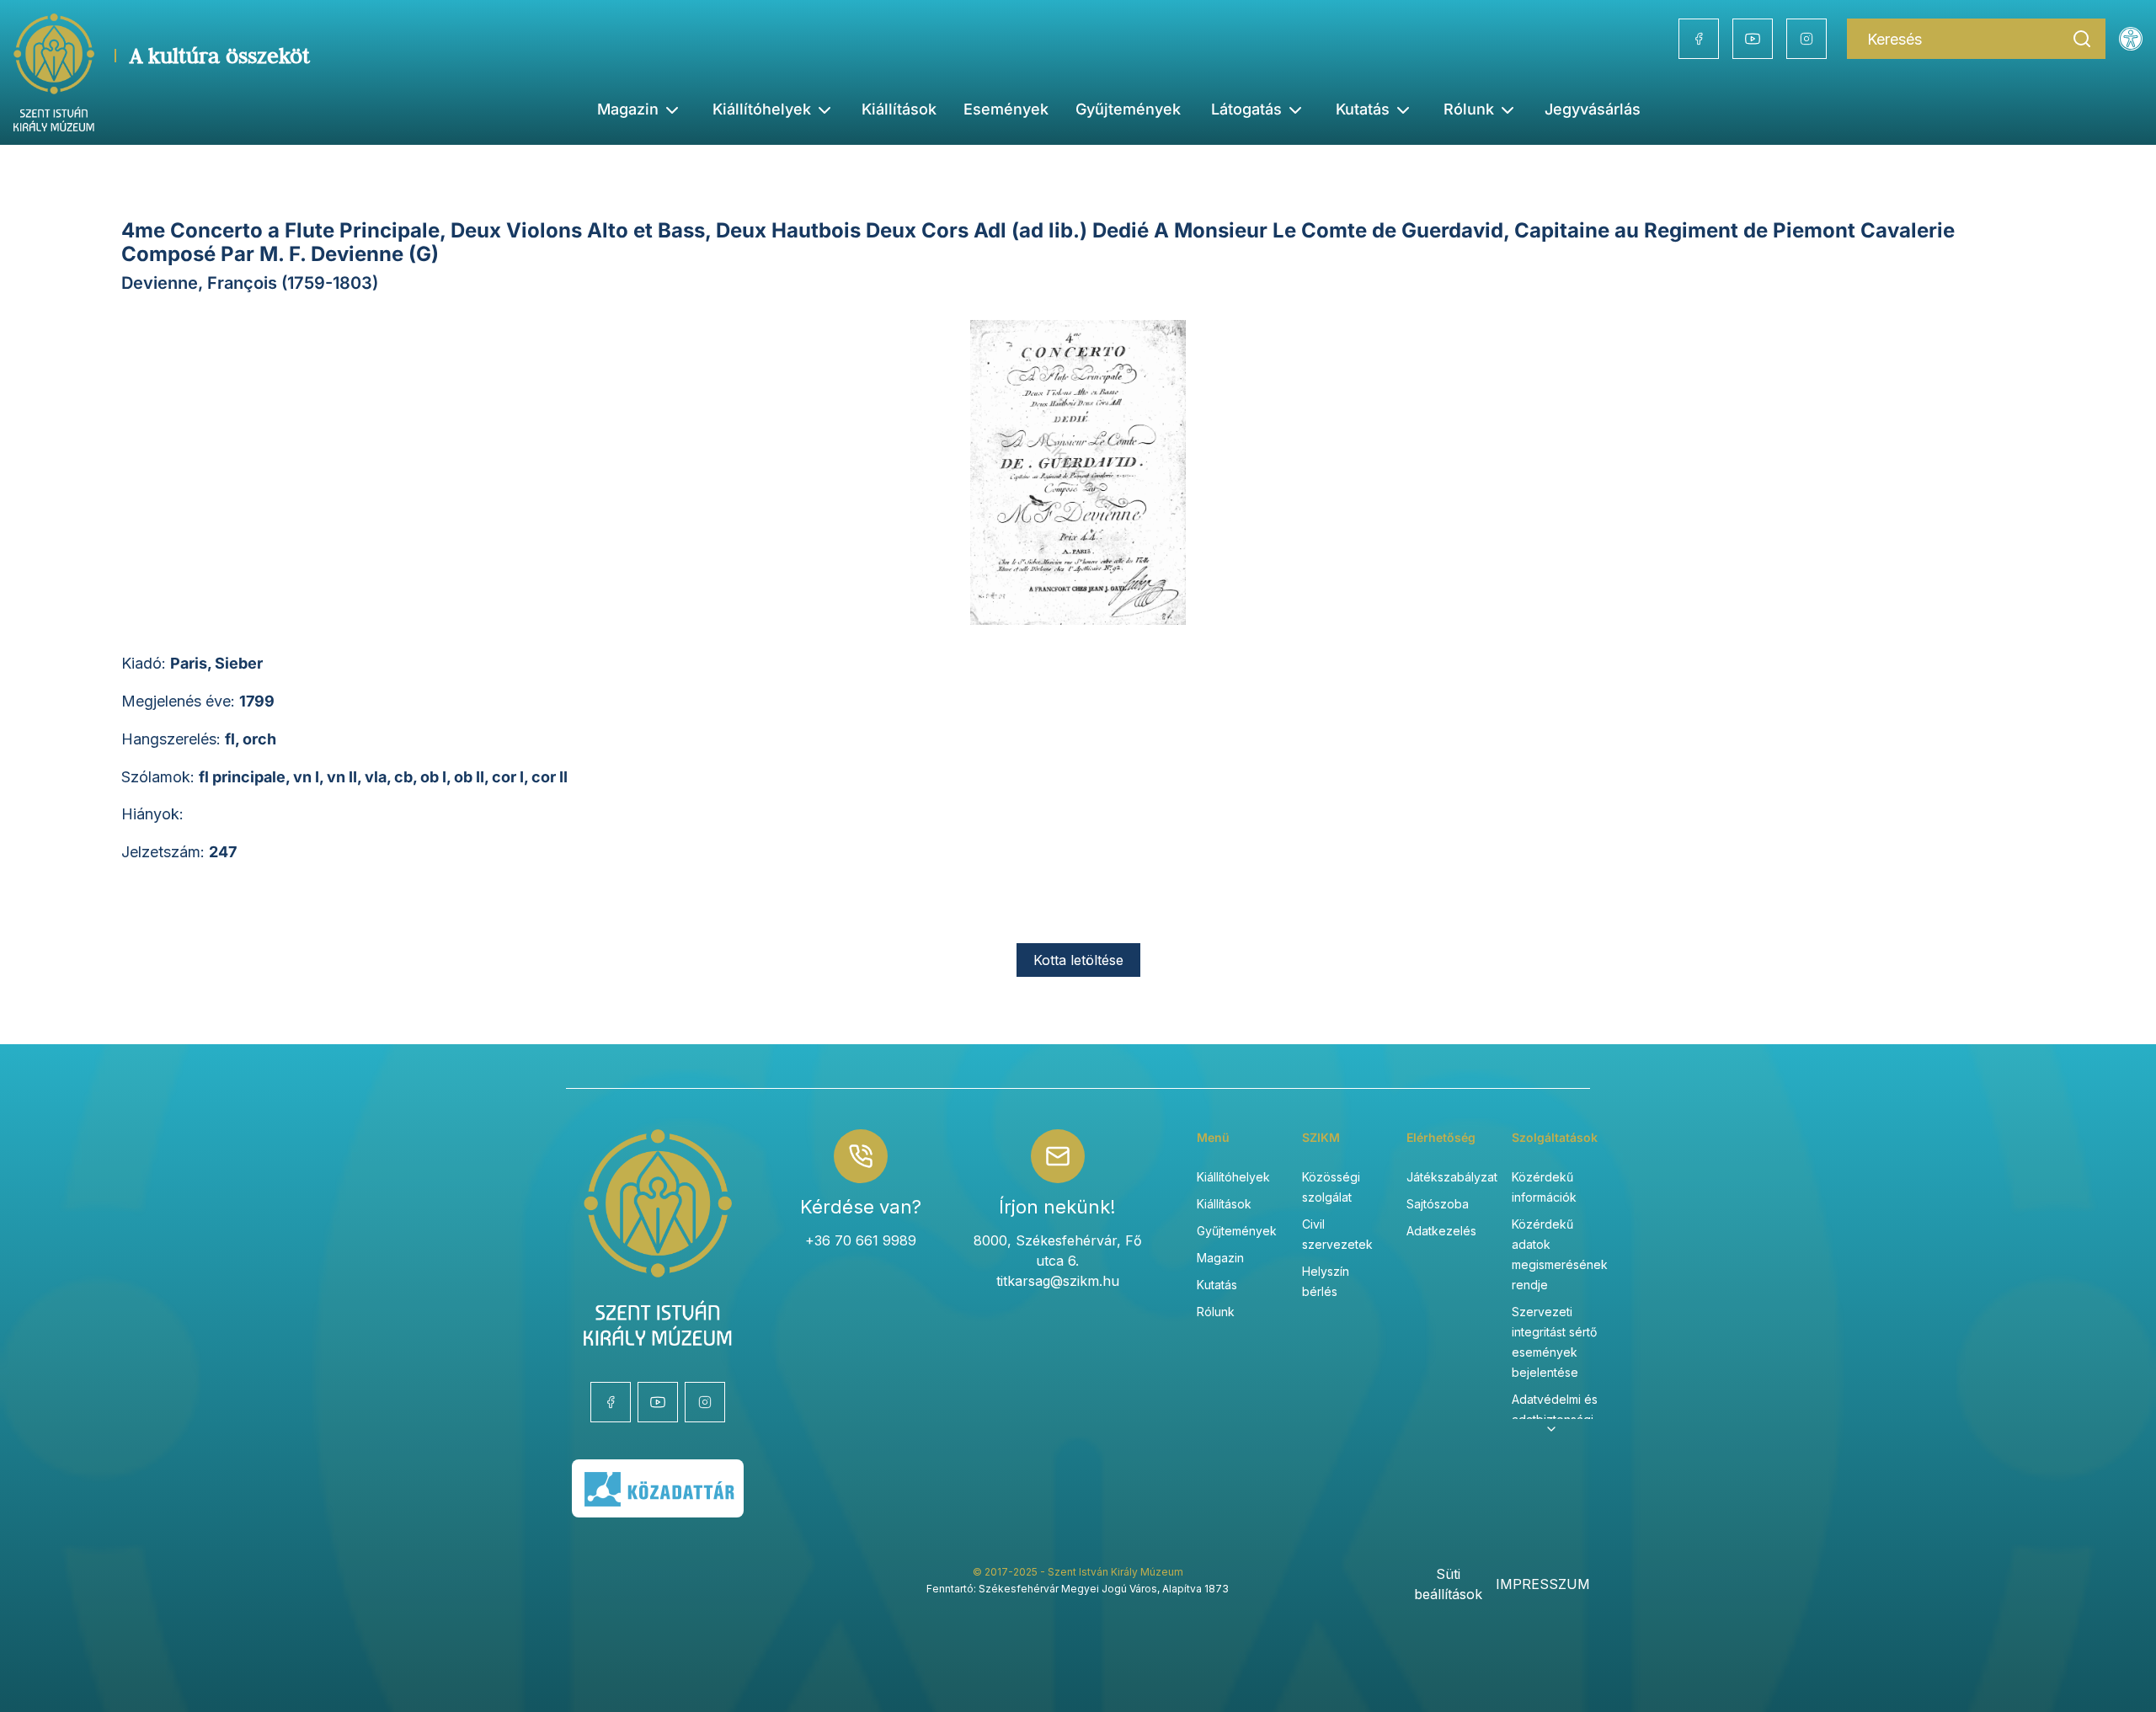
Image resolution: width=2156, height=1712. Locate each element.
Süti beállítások (1448, 1584)
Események (1006, 109)
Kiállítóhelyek (762, 109)
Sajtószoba (1438, 1204)
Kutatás (1217, 1285)
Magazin (1220, 1258)
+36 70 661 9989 (861, 1240)
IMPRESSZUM (1543, 1584)
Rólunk (1216, 1312)
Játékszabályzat (1452, 1177)
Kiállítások (899, 109)
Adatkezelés (1441, 1231)
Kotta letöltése (1078, 960)
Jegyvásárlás (1593, 109)
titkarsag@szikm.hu (1058, 1281)
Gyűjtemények (1128, 109)
